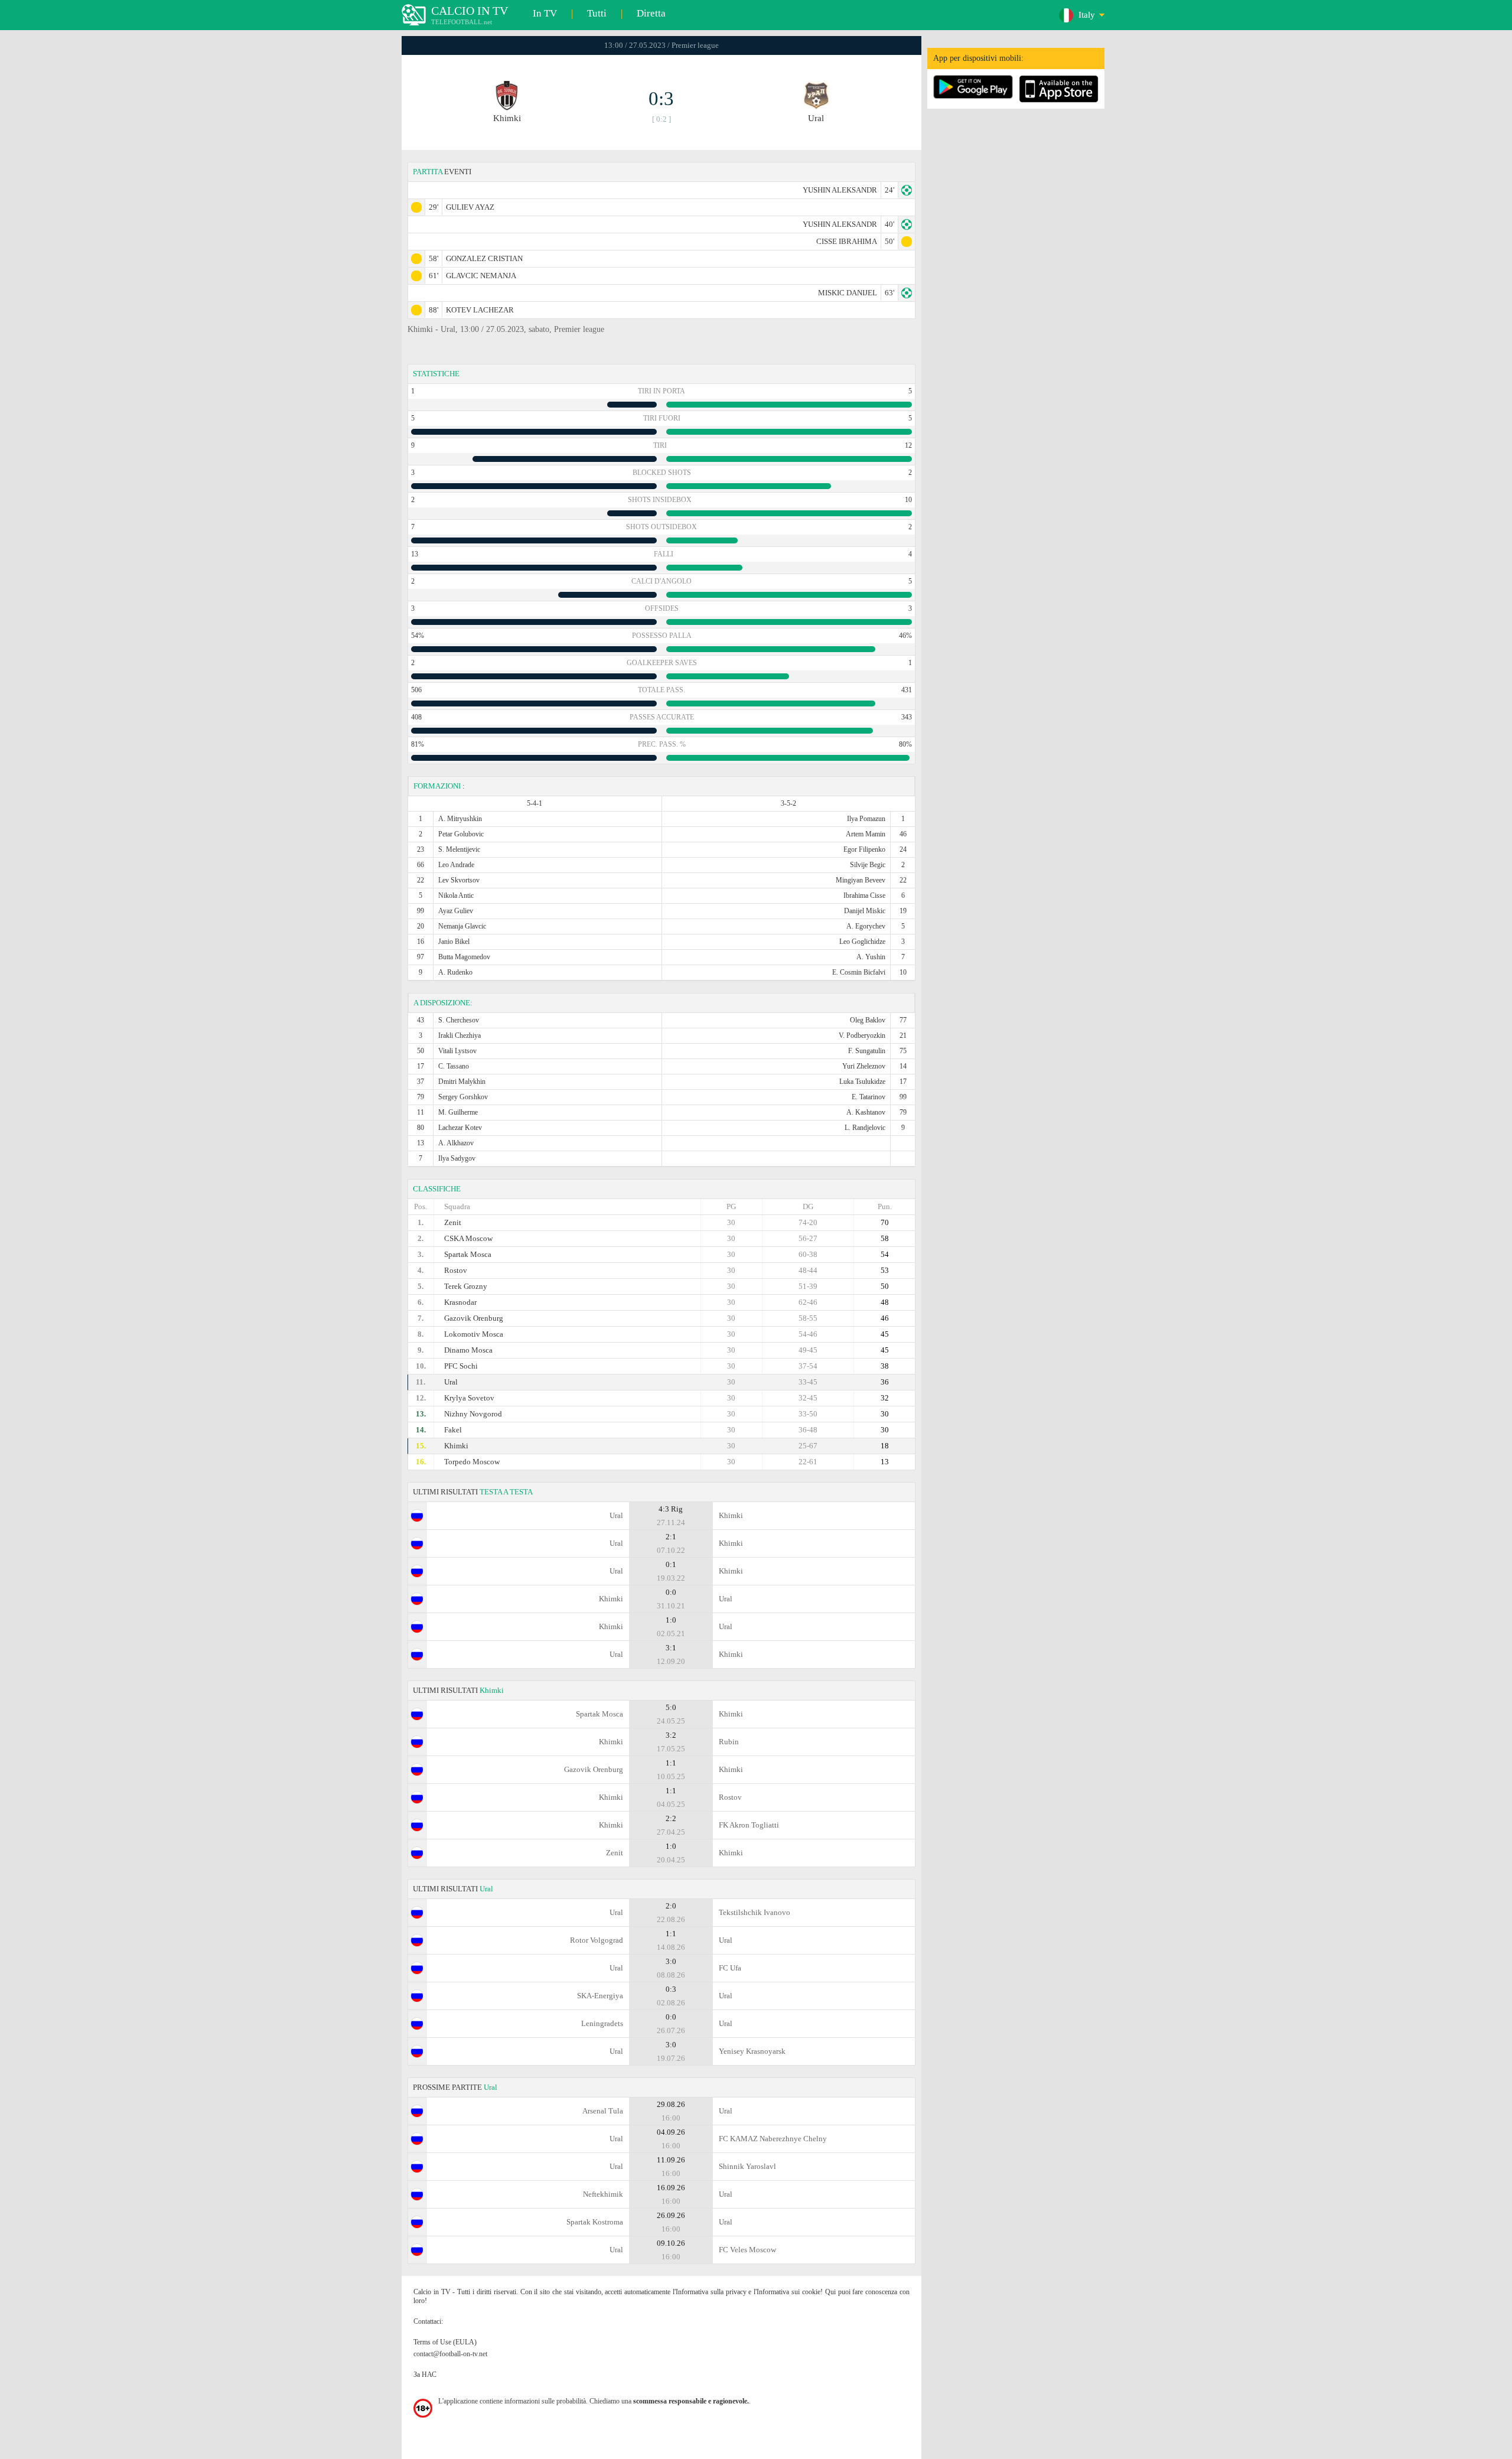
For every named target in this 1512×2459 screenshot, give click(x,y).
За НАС (425, 2375)
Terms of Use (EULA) (445, 2342)
